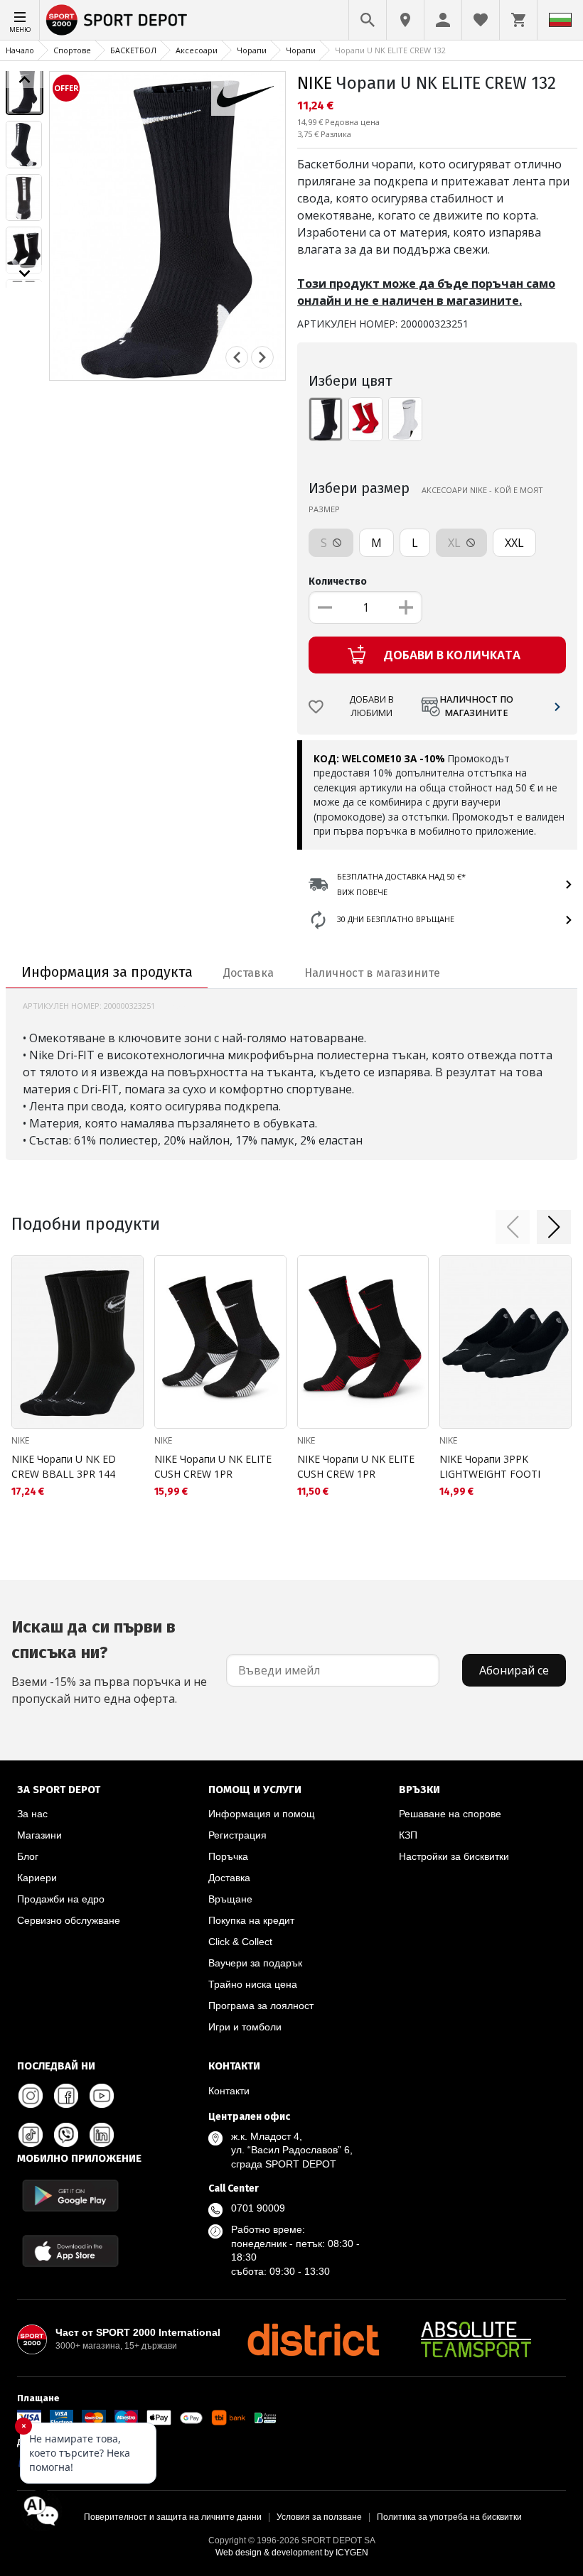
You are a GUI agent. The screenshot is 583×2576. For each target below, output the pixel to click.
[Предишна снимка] (237, 357)
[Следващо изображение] (25, 274)
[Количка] (518, 20)
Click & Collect (240, 1942)
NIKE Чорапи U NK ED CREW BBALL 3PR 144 (64, 1466)
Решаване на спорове (450, 1814)
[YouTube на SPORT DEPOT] (102, 2096)
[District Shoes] (313, 2339)
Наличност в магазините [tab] (372, 973)
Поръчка (228, 1856)
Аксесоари (197, 50)
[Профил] (443, 20)
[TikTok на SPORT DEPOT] (31, 2135)
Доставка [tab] (248, 973)
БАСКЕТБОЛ (133, 50)
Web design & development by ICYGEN (292, 2553)
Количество (338, 581)
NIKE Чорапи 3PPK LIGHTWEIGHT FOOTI (490, 1466)
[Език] (560, 20)
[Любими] (481, 20)
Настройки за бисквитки (454, 1856)
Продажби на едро (61, 1899)
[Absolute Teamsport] (476, 2339)
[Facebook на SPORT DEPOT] (66, 2096)
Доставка (229, 1878)
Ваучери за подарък (255, 1963)
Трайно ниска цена (253, 1984)
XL (456, 543)
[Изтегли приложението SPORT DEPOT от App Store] (70, 2251)
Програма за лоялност (261, 2006)
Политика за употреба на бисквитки (449, 2517)
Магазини (39, 1835)
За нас (32, 1814)
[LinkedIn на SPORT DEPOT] (102, 2135)
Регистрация (237, 1835)
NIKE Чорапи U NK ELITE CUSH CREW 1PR (213, 1466)
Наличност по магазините (476, 706)
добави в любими (371, 706)
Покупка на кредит (251, 1920)
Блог (28, 1856)
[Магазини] (405, 20)
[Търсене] (368, 20)
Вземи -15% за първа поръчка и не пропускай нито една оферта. (109, 1662)
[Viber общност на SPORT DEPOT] (66, 2135)
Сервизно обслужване (69, 1920)
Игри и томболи (245, 2027)
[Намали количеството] (325, 607)
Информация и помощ (262, 1814)
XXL (514, 543)
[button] (513, 1227)
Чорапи (252, 50)
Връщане (230, 1899)
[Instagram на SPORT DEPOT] (31, 2096)
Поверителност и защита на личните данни (173, 2517)
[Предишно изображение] (25, 80)
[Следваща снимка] (262, 357)
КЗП (408, 1835)
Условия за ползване (319, 2517)
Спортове (72, 50)
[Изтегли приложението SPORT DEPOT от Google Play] (70, 2196)
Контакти (229, 2091)
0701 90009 (258, 2208)
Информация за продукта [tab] (107, 972)
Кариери (37, 1878)
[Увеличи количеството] (406, 607)
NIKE (315, 83)
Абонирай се (514, 1670)
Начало (20, 50)
